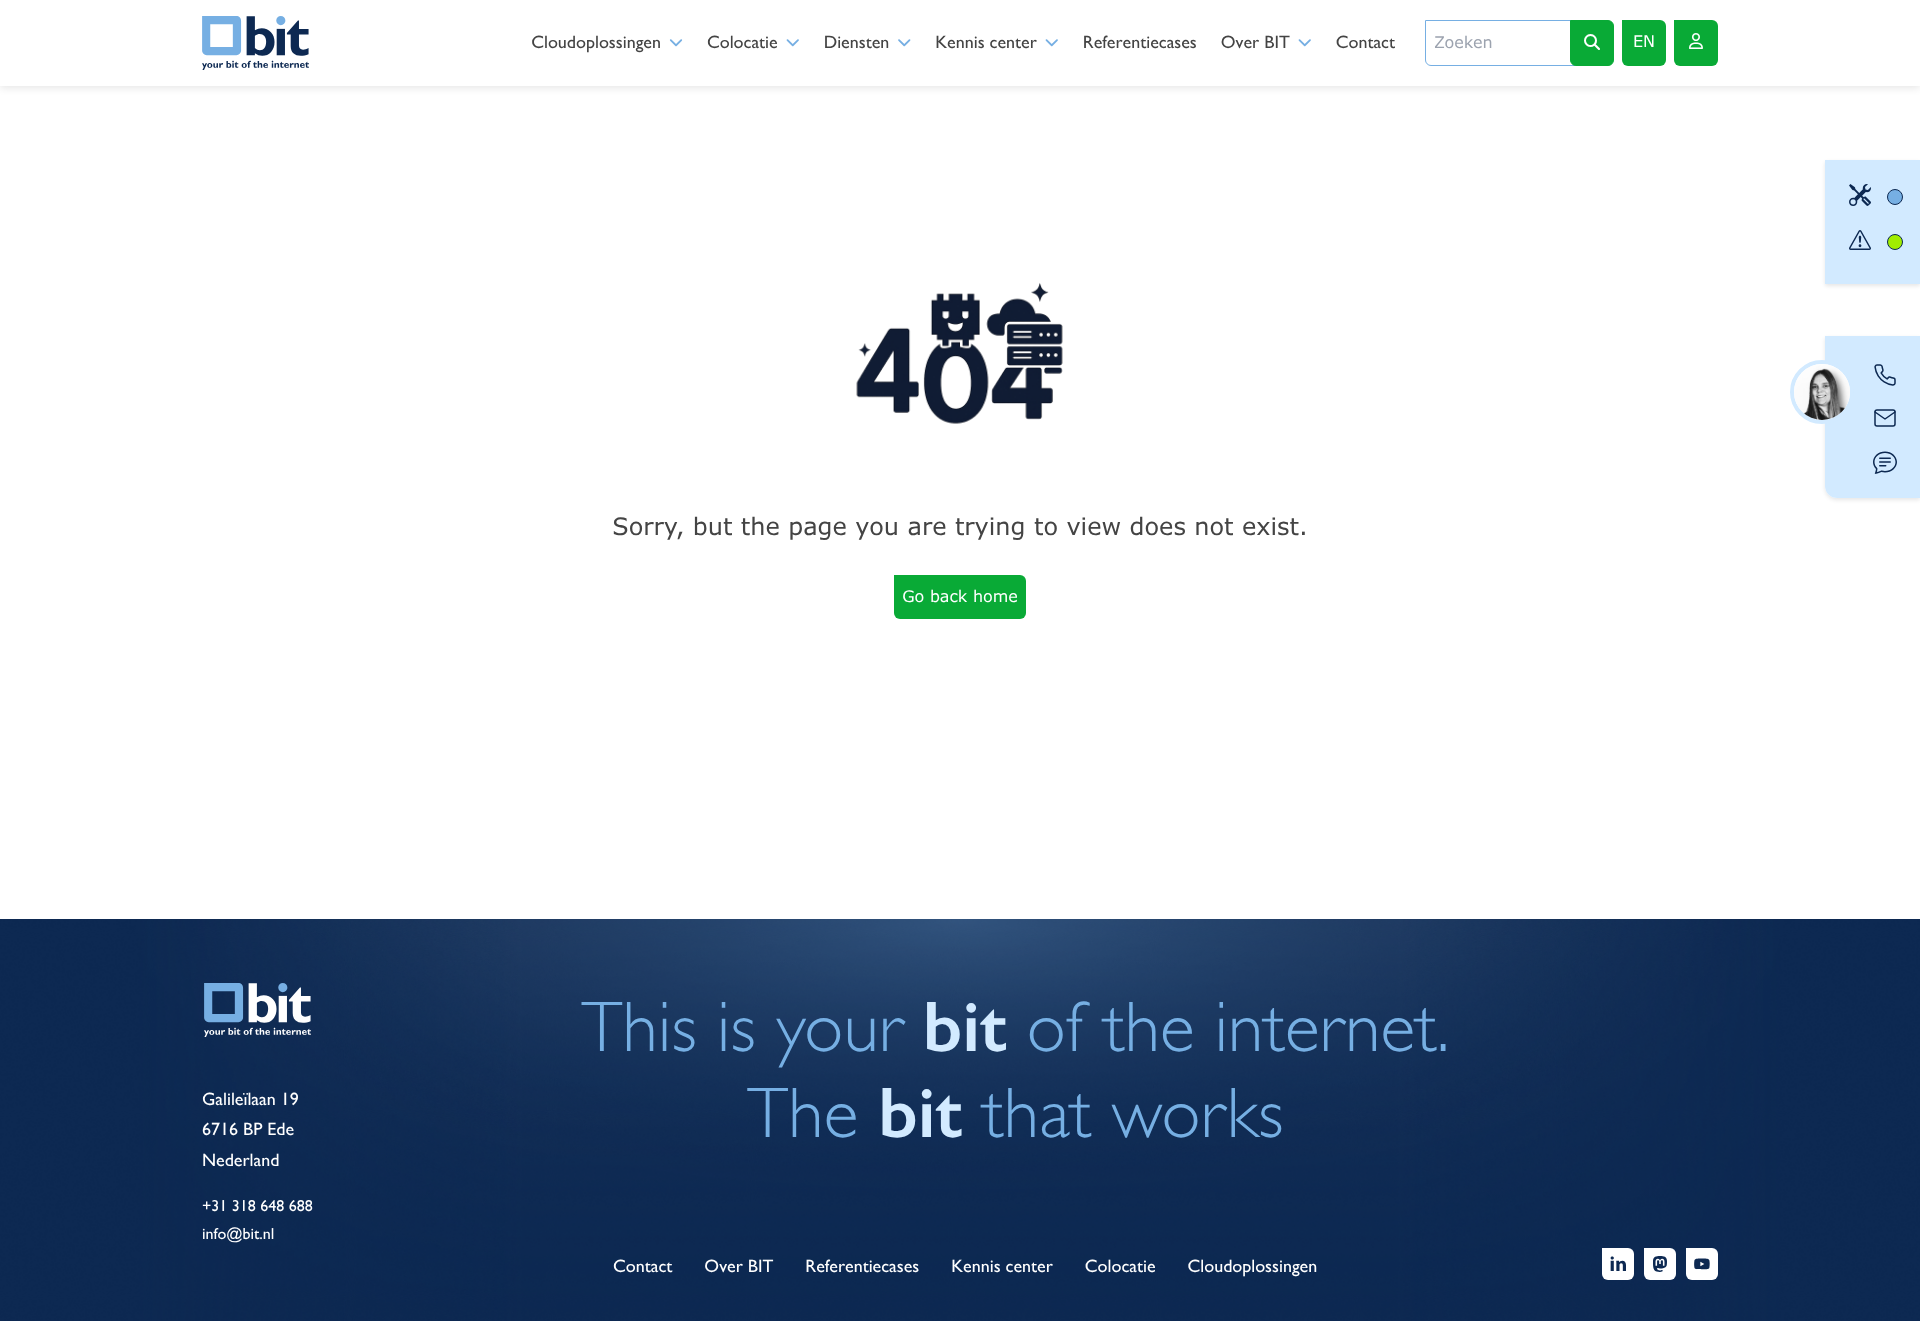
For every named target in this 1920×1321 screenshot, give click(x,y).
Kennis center (986, 42)
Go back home (960, 596)
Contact (1365, 42)
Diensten (857, 42)
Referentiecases (1140, 42)
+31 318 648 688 (257, 1205)
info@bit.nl (238, 1233)
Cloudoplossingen (596, 42)
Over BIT (1255, 42)
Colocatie (742, 42)
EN (1644, 41)
